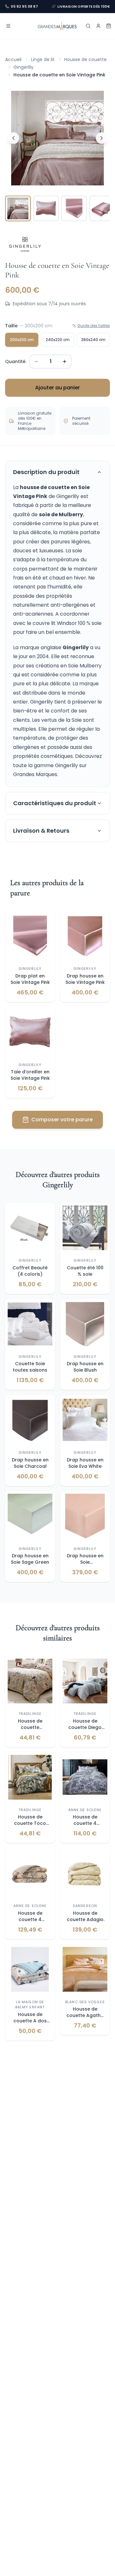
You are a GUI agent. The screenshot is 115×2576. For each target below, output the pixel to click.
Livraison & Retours (41, 831)
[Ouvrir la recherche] (88, 26)
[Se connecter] (98, 26)
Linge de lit (43, 59)
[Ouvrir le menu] (8, 26)
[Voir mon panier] (109, 26)
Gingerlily (23, 67)
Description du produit (46, 472)
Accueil (13, 59)
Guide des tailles (94, 326)
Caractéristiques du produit (55, 803)
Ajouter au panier (57, 388)
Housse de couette (85, 59)
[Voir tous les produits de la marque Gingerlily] (25, 245)
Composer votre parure (62, 1120)
